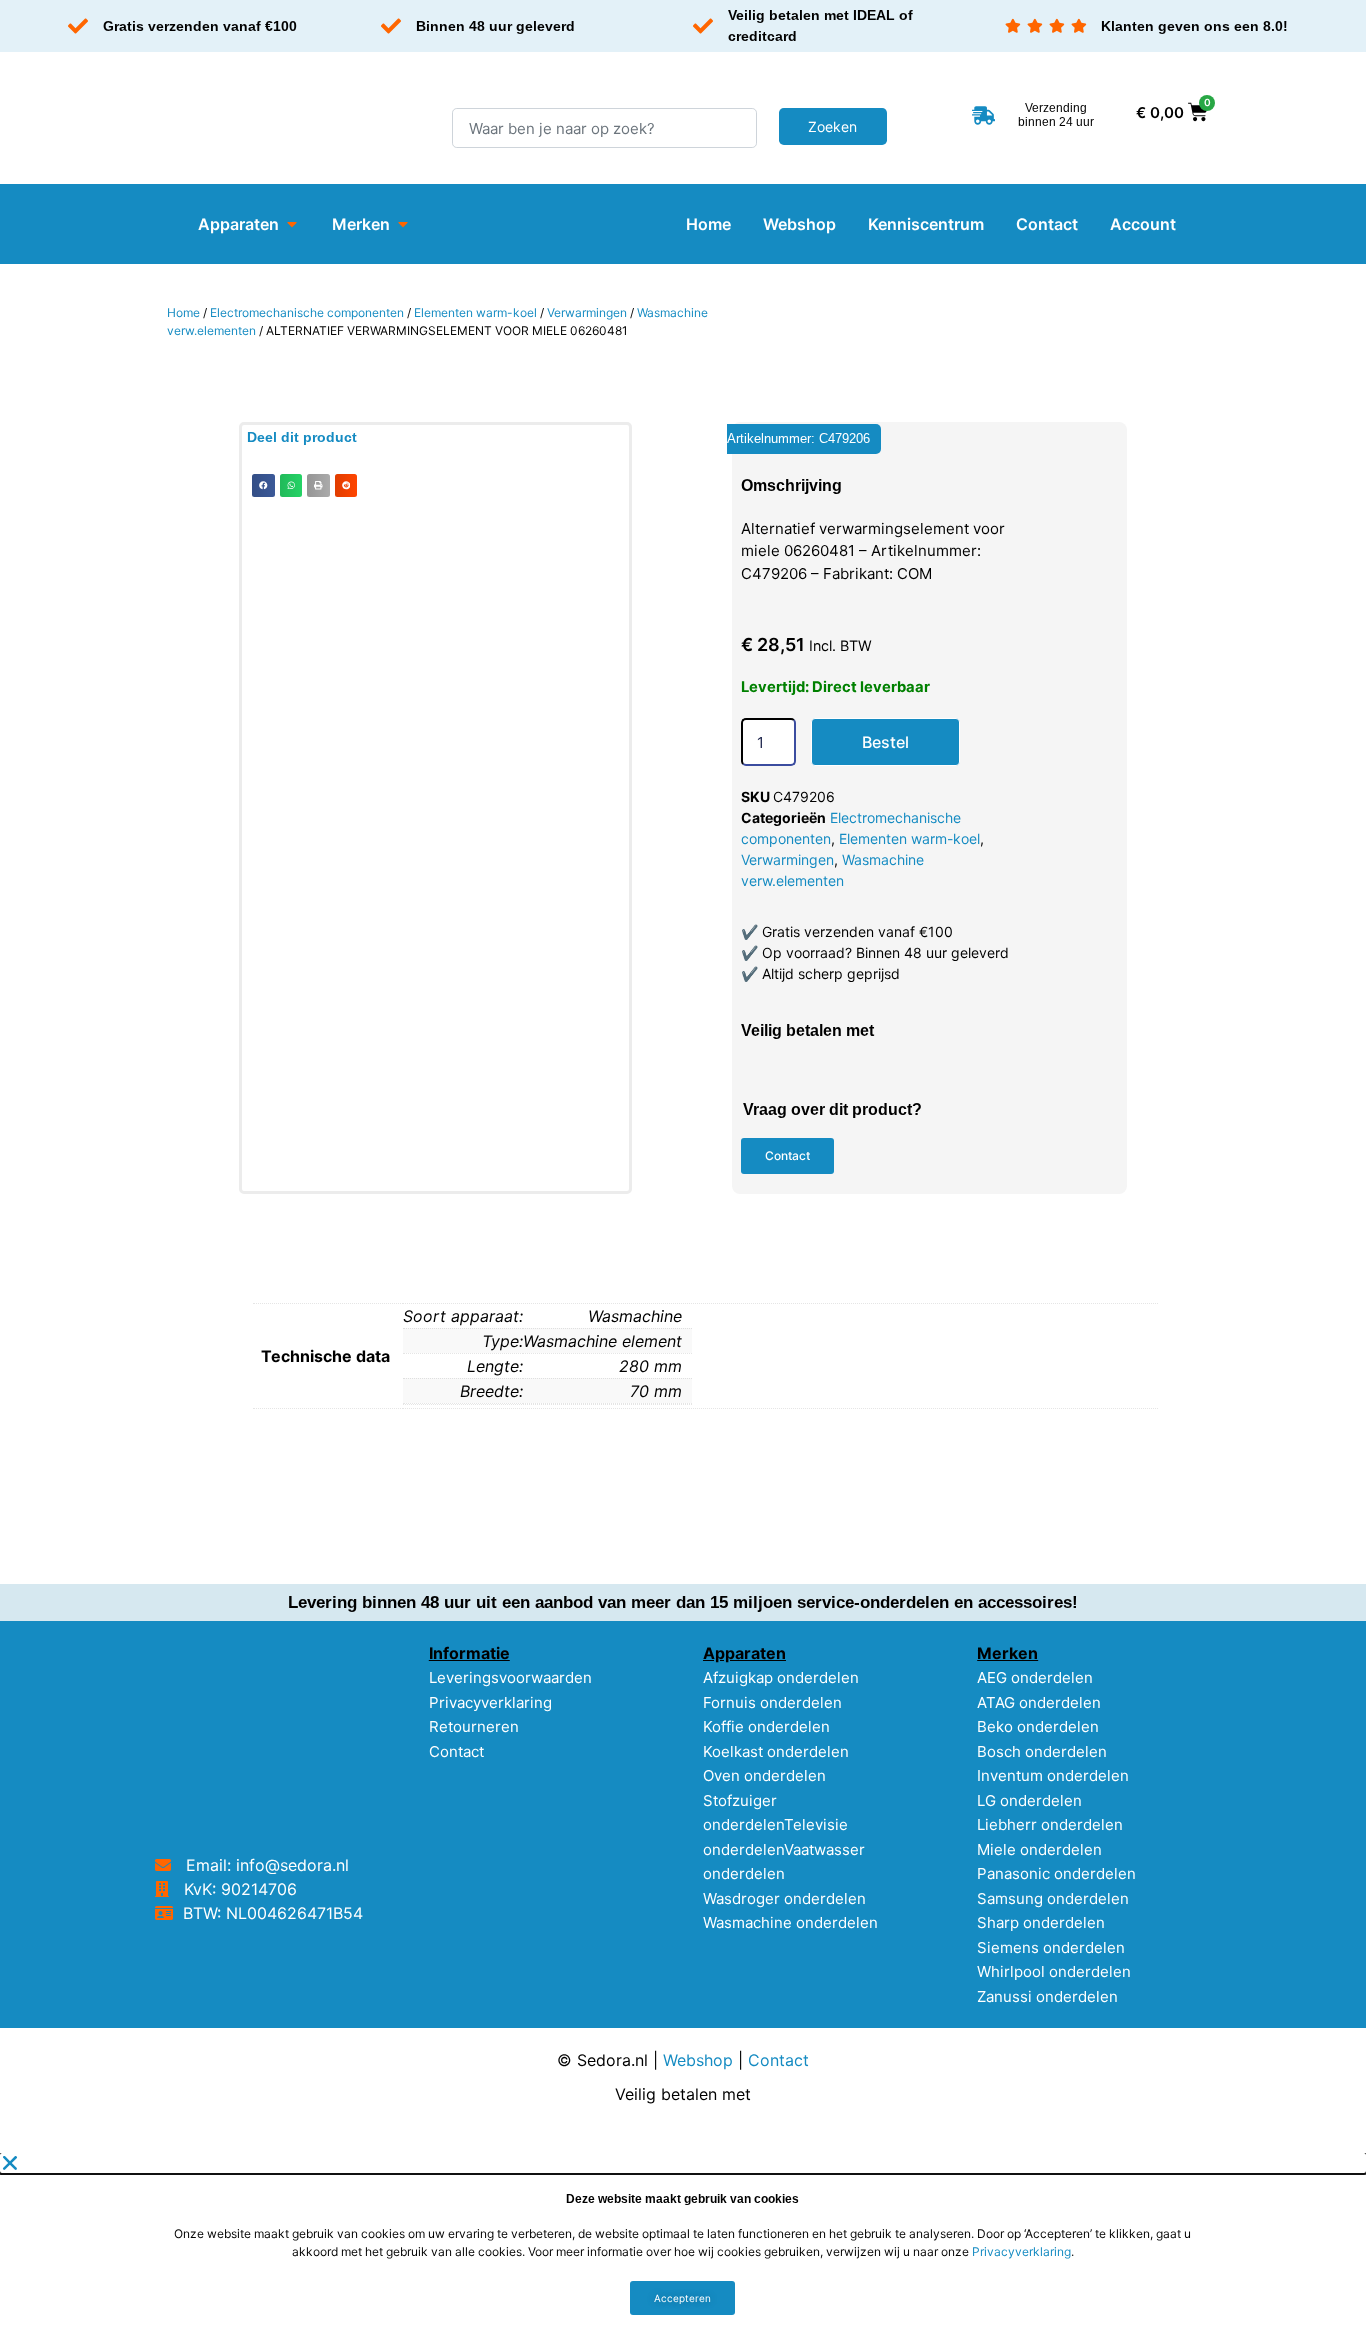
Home (183, 312)
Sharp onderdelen (1041, 1922)
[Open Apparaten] (292, 224)
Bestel (885, 742)
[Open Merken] (403, 224)
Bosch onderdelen (1042, 1751)
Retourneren (474, 1726)
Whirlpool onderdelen (1054, 1971)
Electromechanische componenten (307, 312)
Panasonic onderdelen (1056, 1873)
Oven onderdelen (764, 1775)
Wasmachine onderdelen (790, 1922)
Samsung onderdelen (1053, 1898)
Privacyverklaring (490, 1702)
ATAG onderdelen (1039, 1702)
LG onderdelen (1029, 1800)
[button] (263, 485)
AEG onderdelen (1035, 1677)
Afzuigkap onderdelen (781, 1677)
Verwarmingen (587, 312)
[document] (683, 2244)
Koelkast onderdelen (776, 1751)
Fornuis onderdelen (772, 1702)
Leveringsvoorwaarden (510, 1677)
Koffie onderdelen (766, 1726)
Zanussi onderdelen (1047, 1996)
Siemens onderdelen (1051, 1947)
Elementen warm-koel (475, 312)
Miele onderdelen (1039, 1849)
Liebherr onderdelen (1050, 1824)
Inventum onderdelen (1053, 1775)
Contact (456, 1751)
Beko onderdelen (1038, 1726)
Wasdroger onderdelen (784, 1898)
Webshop (698, 2060)
